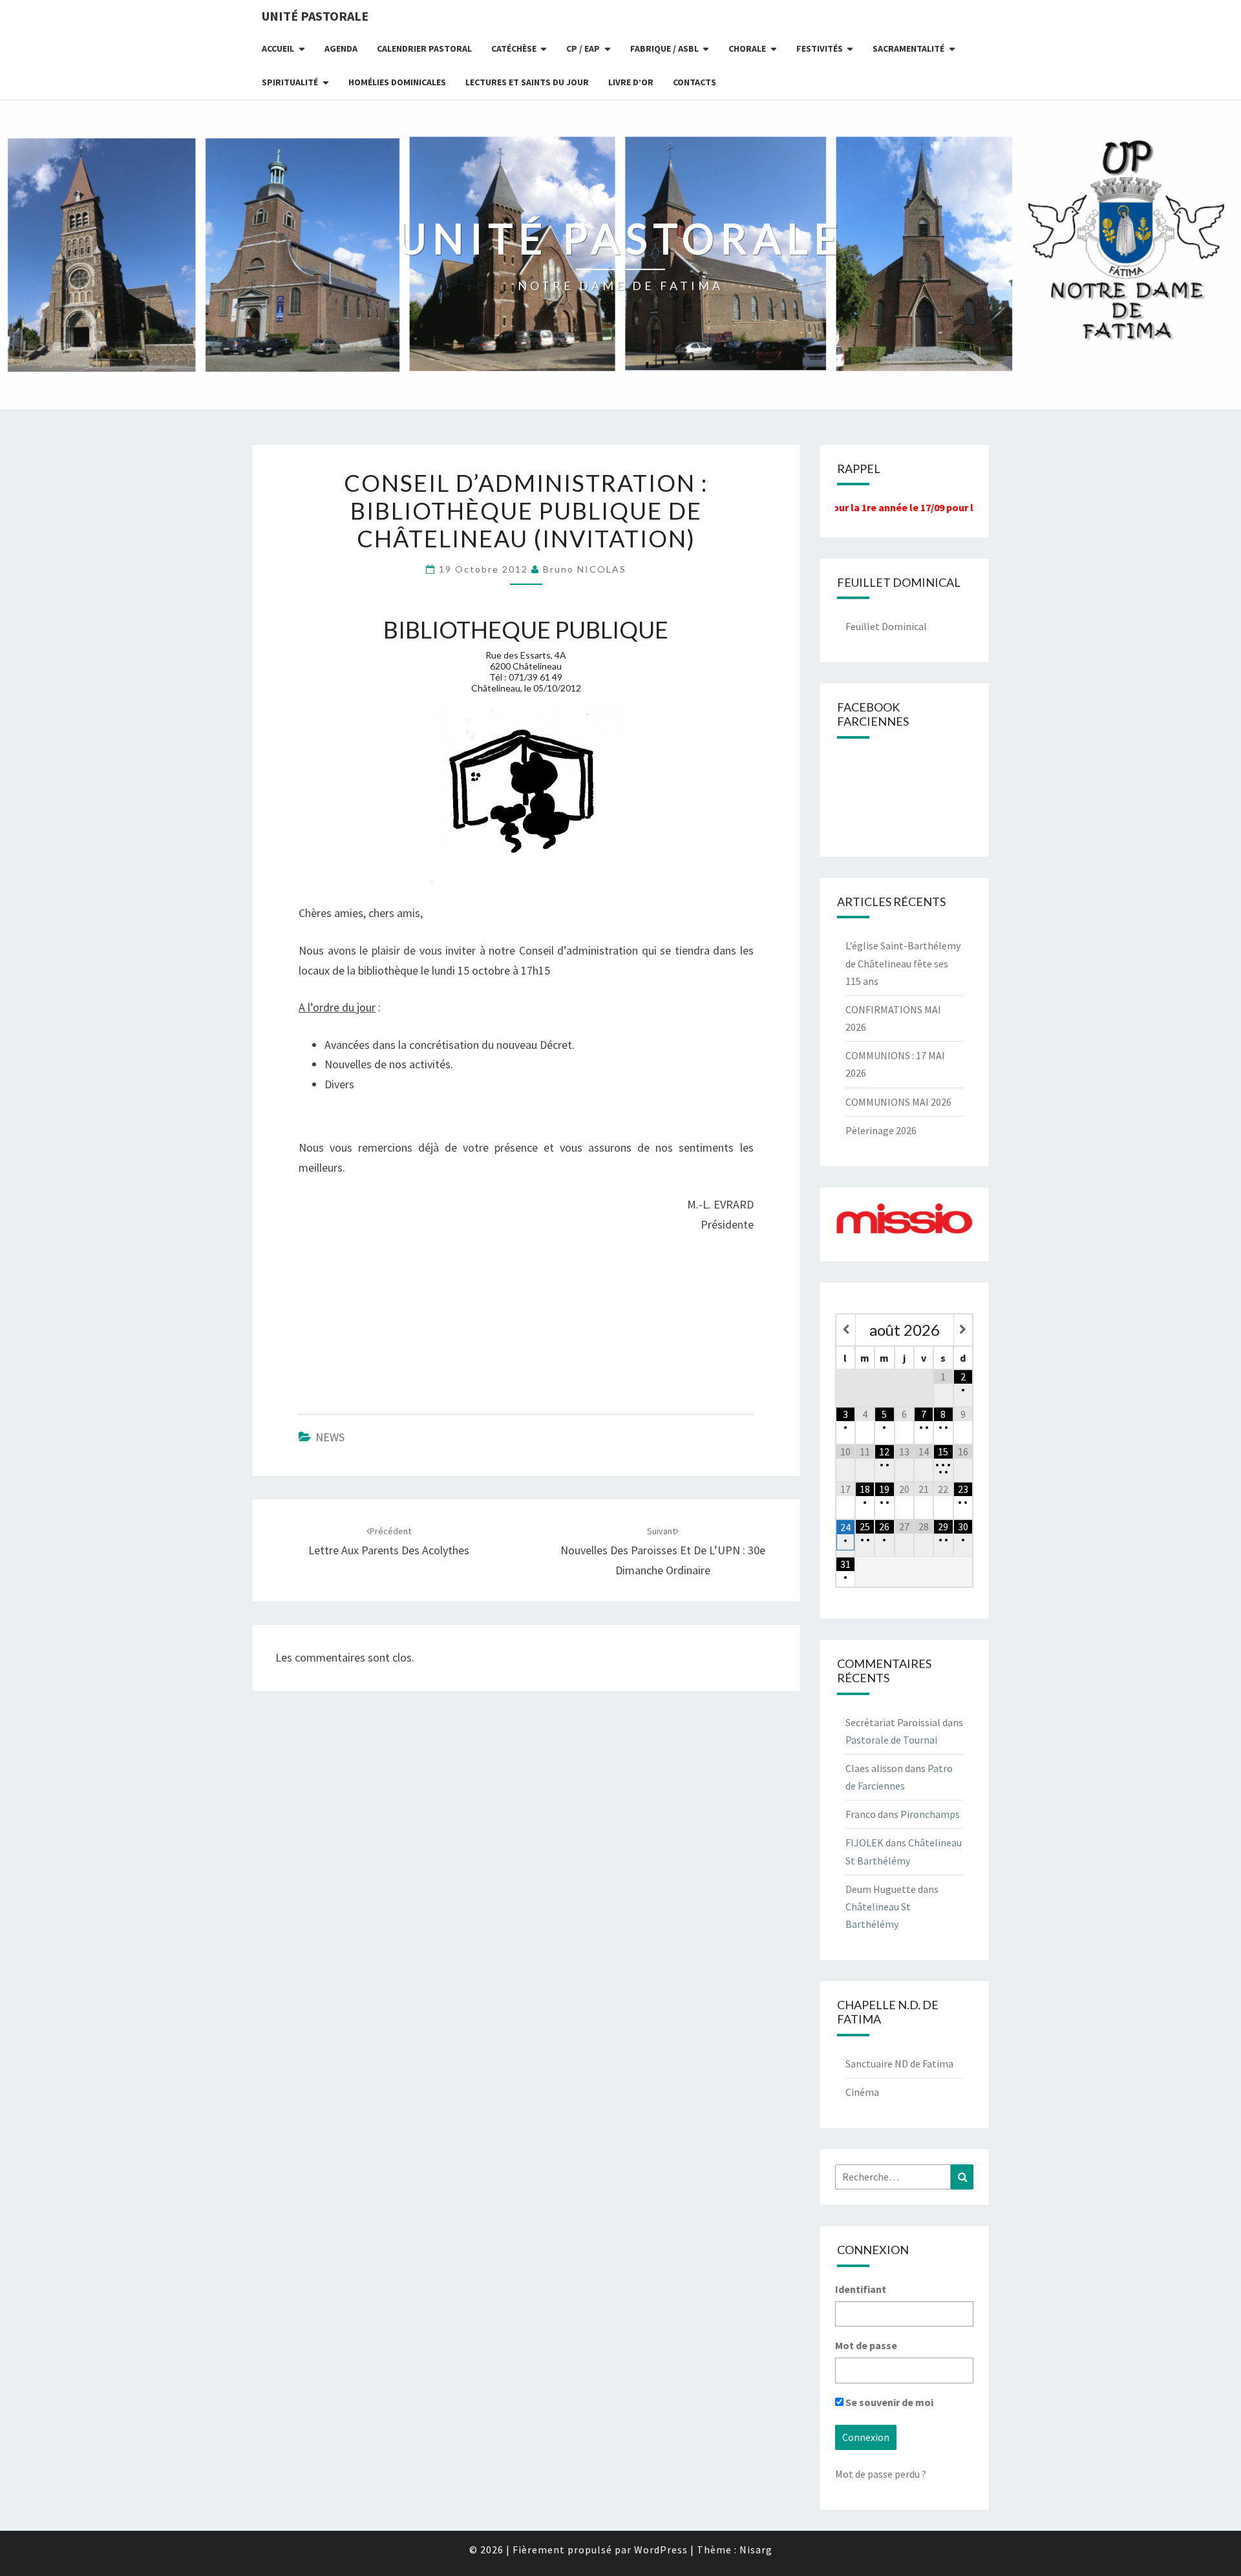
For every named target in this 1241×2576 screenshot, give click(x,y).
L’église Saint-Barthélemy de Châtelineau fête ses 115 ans (903, 963)
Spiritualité (290, 82)
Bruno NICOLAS (585, 569)
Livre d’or (631, 82)
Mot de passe (866, 2345)
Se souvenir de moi (888, 2402)
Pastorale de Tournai (891, 1740)
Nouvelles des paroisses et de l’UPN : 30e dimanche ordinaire (663, 1551)
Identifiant (861, 2289)
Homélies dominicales (397, 82)
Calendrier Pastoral (424, 48)
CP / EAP (583, 48)
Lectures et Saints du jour (527, 82)
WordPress (661, 2550)
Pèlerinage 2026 (881, 1130)
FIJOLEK (864, 1842)
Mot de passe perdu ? (881, 2474)
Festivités (820, 48)
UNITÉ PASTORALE (315, 16)
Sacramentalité (908, 48)
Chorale (747, 48)
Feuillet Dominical (886, 626)
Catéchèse (514, 48)
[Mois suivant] (963, 1330)
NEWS (330, 1437)
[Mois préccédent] (846, 1330)
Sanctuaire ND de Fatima (899, 2064)
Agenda (341, 48)
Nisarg (756, 2550)
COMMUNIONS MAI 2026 (898, 1102)
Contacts (695, 82)
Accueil (278, 48)
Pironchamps (930, 1814)
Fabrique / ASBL (664, 48)
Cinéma (862, 2092)
